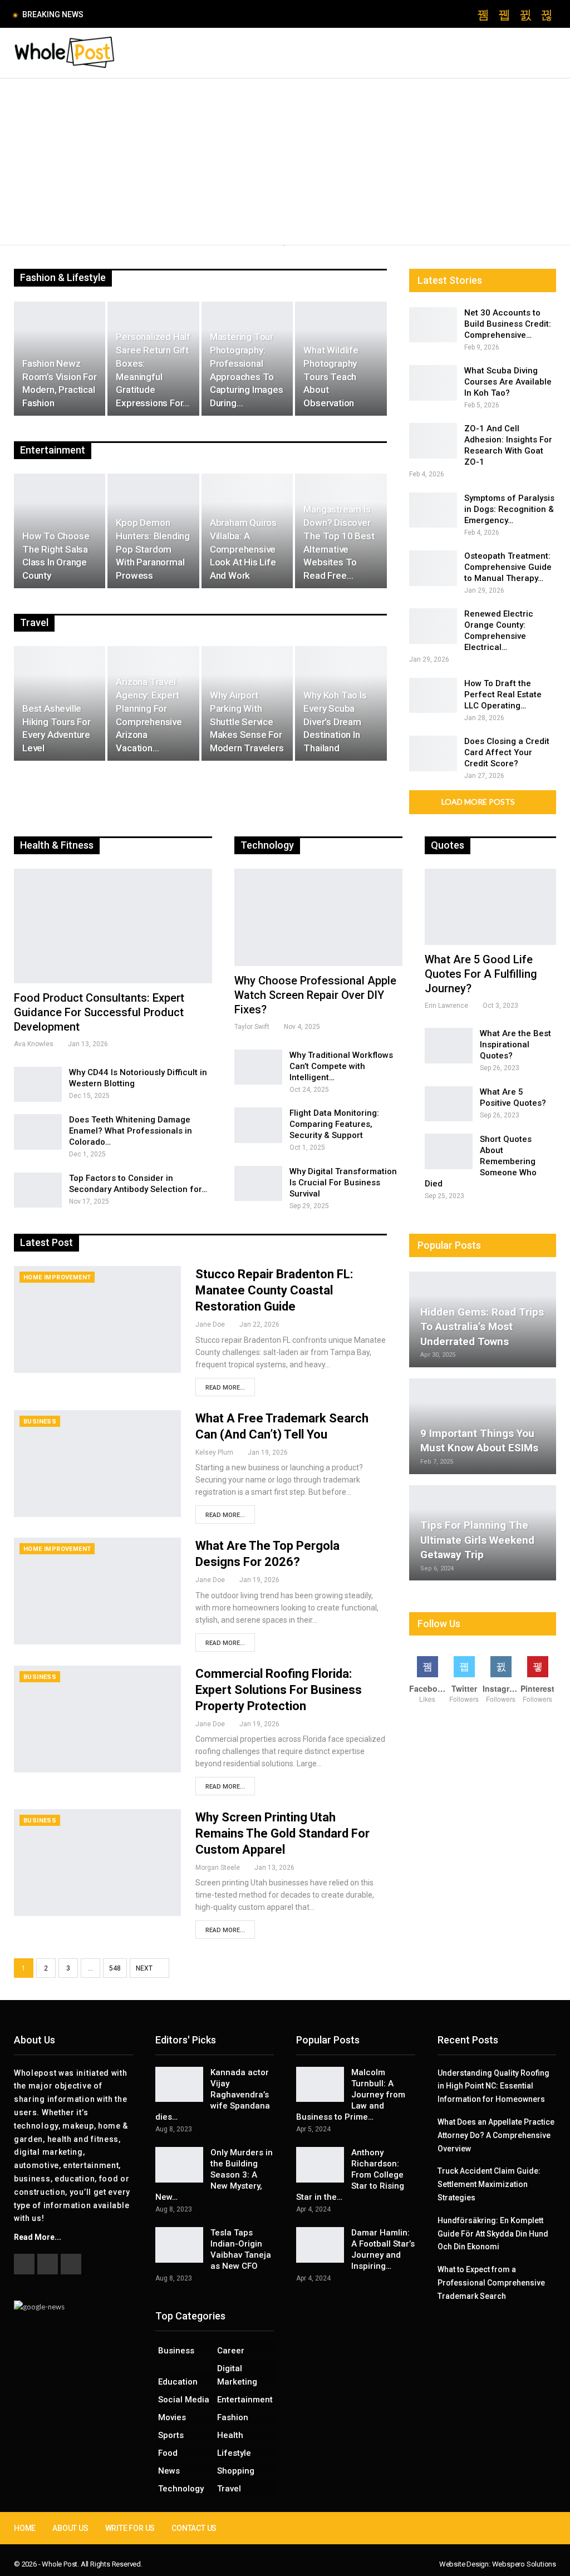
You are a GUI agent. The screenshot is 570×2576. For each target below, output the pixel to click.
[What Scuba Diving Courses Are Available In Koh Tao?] (433, 383)
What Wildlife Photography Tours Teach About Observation (331, 376)
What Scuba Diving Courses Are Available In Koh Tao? (508, 382)
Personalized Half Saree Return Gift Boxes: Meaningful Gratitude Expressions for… (153, 370)
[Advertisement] (285, 162)
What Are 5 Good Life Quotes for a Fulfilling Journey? (481, 974)
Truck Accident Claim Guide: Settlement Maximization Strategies (489, 2184)
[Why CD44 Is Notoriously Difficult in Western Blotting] (38, 1085)
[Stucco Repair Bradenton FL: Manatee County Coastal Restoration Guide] (97, 1319)
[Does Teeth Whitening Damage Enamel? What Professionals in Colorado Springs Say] (38, 1132)
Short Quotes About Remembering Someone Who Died (481, 1161)
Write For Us (130, 2528)
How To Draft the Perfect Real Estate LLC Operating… (503, 695)
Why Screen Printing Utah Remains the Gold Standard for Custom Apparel (282, 1833)
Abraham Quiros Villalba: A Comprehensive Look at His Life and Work (243, 549)
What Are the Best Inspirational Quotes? (515, 1045)
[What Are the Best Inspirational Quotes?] (449, 1046)
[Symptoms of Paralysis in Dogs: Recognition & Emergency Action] (433, 510)
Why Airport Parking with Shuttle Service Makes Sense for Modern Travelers (247, 721)
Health (230, 2435)
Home (25, 2528)
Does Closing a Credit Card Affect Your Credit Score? (507, 752)
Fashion (233, 2417)
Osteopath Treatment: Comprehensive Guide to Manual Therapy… (508, 567)
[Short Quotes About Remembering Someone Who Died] (449, 1151)
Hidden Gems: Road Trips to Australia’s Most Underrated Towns (482, 1327)
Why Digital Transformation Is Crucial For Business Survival (343, 1183)
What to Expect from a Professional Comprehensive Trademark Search (491, 2283)
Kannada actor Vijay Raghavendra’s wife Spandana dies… (213, 2095)
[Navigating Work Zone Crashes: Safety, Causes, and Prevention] (287, 245)
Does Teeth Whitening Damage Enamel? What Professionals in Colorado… (131, 1131)
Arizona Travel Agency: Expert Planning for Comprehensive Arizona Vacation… (149, 715)
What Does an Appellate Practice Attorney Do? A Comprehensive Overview (496, 2135)
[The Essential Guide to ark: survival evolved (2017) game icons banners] (284, 246)
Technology (181, 2489)
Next (145, 1968)
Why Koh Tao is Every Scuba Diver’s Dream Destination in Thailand (335, 721)
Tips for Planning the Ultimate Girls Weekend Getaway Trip (477, 1540)
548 (115, 1968)
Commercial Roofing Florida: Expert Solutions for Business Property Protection (279, 1690)
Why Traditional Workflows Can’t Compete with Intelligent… (341, 1066)
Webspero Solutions (524, 2564)
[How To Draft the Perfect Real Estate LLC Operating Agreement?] (433, 696)
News (169, 2471)
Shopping (236, 2471)
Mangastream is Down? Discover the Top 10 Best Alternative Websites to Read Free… (339, 542)
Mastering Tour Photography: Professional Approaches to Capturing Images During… (247, 370)
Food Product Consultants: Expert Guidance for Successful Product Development (99, 1012)
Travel (229, 2489)
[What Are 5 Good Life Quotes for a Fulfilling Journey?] (490, 907)
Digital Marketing (237, 2375)
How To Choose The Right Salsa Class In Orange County (56, 556)
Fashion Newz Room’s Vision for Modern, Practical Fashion (60, 383)
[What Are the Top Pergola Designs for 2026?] (97, 1591)
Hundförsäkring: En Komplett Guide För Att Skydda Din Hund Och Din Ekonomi (493, 2234)
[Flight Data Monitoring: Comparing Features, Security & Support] (258, 1125)
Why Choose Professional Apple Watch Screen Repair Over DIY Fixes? (315, 995)
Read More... (225, 1388)
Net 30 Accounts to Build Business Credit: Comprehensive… (508, 324)
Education (178, 2382)
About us (70, 2528)
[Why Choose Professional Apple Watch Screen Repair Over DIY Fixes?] (318, 917)
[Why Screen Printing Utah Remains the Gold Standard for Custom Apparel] (97, 1863)
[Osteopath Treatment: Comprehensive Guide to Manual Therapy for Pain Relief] (433, 568)
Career (231, 2351)
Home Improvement (57, 1277)
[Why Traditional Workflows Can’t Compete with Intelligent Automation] (258, 1067)
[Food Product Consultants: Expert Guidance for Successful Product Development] (113, 926)
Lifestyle (234, 2453)
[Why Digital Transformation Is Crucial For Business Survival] (258, 1184)
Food (168, 2453)
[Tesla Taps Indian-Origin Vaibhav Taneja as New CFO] (179, 2245)
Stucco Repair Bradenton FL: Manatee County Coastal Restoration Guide (274, 1290)
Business (40, 1422)
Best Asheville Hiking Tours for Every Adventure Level (56, 728)
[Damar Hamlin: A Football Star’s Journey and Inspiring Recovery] (320, 2245)
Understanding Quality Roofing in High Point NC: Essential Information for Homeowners (493, 2086)
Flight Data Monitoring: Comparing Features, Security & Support (334, 1124)
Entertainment (245, 2400)
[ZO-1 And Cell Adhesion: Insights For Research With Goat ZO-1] (433, 441)
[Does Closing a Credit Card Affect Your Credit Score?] (433, 753)
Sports (171, 2435)
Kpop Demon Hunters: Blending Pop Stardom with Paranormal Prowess (153, 549)
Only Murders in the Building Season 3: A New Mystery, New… (214, 2175)
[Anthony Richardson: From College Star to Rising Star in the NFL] (320, 2165)
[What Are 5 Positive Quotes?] (449, 1104)
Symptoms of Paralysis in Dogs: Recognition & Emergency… (509, 509)
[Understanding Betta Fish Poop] (287, 247)
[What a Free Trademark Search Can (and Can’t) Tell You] (97, 1464)
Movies (172, 2417)
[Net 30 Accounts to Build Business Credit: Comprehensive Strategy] (433, 325)
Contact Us (194, 2528)
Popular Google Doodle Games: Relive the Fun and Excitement (208, 14)
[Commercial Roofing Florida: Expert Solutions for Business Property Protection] (97, 1719)
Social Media (184, 2400)
